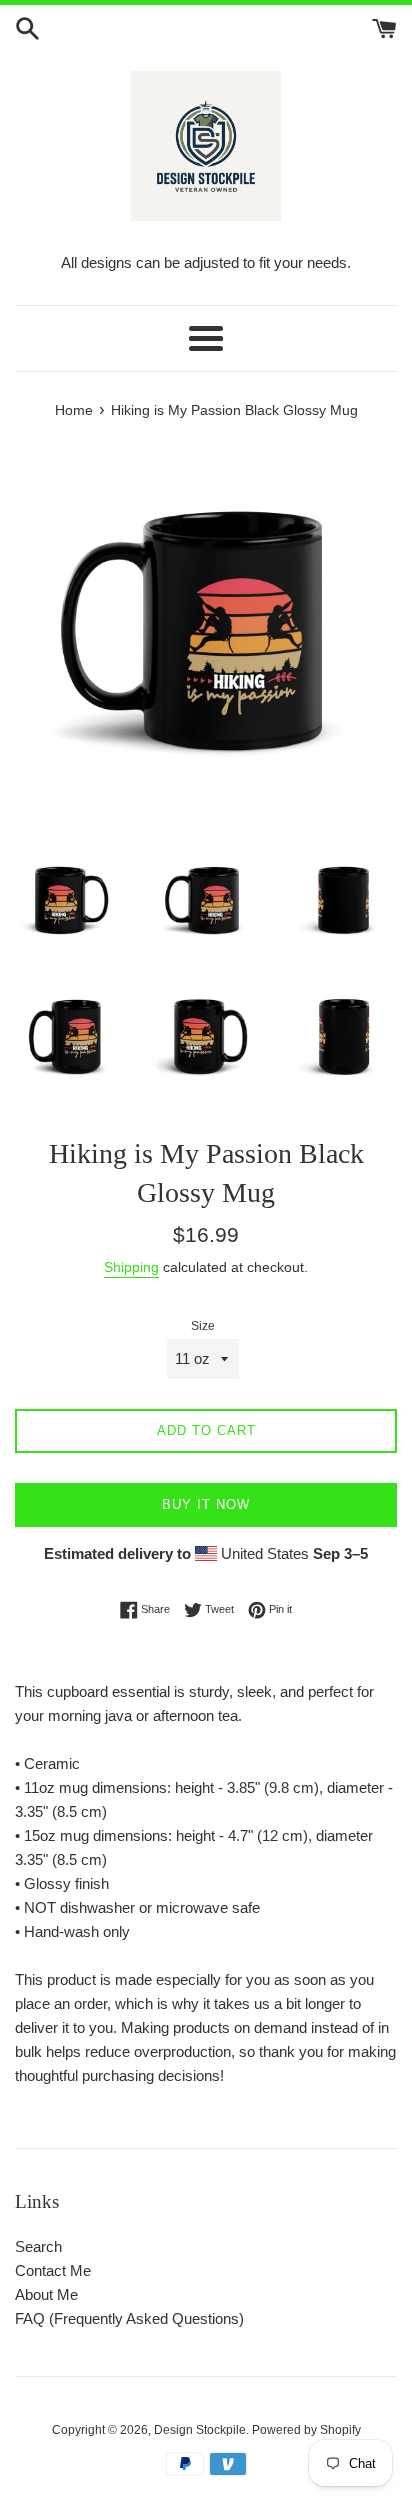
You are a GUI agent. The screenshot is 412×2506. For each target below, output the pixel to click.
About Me (46, 2294)
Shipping (131, 1267)
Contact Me (53, 2270)
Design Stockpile (200, 2430)
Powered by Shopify (306, 2430)
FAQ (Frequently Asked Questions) (129, 2318)
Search (38, 2246)
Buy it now (206, 1504)
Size (203, 1326)
